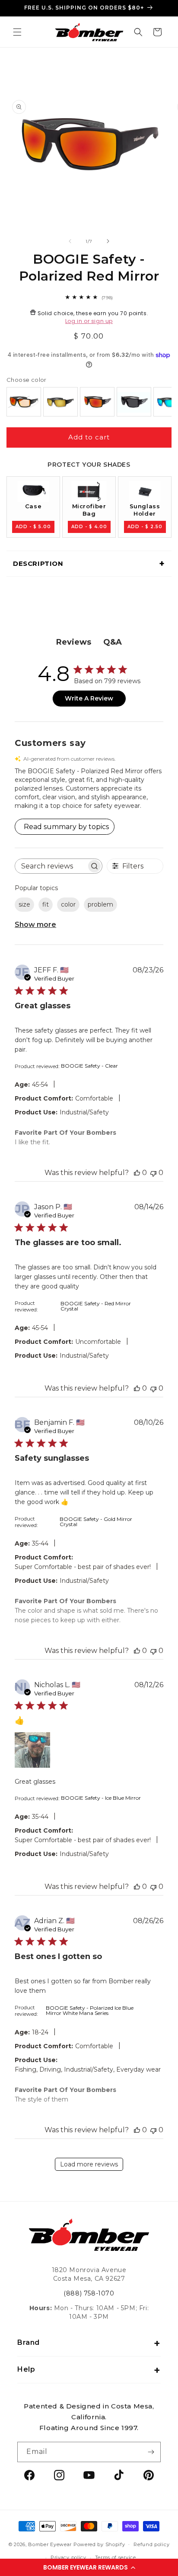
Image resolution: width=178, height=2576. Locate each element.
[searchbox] (51, 866)
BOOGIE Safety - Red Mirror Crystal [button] (96, 1306)
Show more (35, 925)
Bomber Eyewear (50, 2544)
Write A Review (89, 698)
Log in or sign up (89, 321)
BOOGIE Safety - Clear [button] (89, 1066)
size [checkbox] (24, 904)
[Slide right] (108, 241)
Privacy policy (68, 2557)
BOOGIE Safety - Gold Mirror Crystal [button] (96, 1522)
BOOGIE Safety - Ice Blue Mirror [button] (101, 1798)
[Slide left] (70, 241)
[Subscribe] (151, 2452)
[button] (89, 2567)
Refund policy (151, 2544)
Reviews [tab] (74, 642)
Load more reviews (89, 2164)
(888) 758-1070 (89, 2293)
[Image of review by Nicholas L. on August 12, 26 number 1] (32, 1750)
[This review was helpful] (137, 1173)
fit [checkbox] (46, 904)
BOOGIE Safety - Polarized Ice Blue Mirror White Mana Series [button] (90, 2010)
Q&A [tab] (113, 642)
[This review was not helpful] (153, 1173)
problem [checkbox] (100, 904)
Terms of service (116, 2557)
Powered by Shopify (99, 2544)
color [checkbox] (68, 904)
